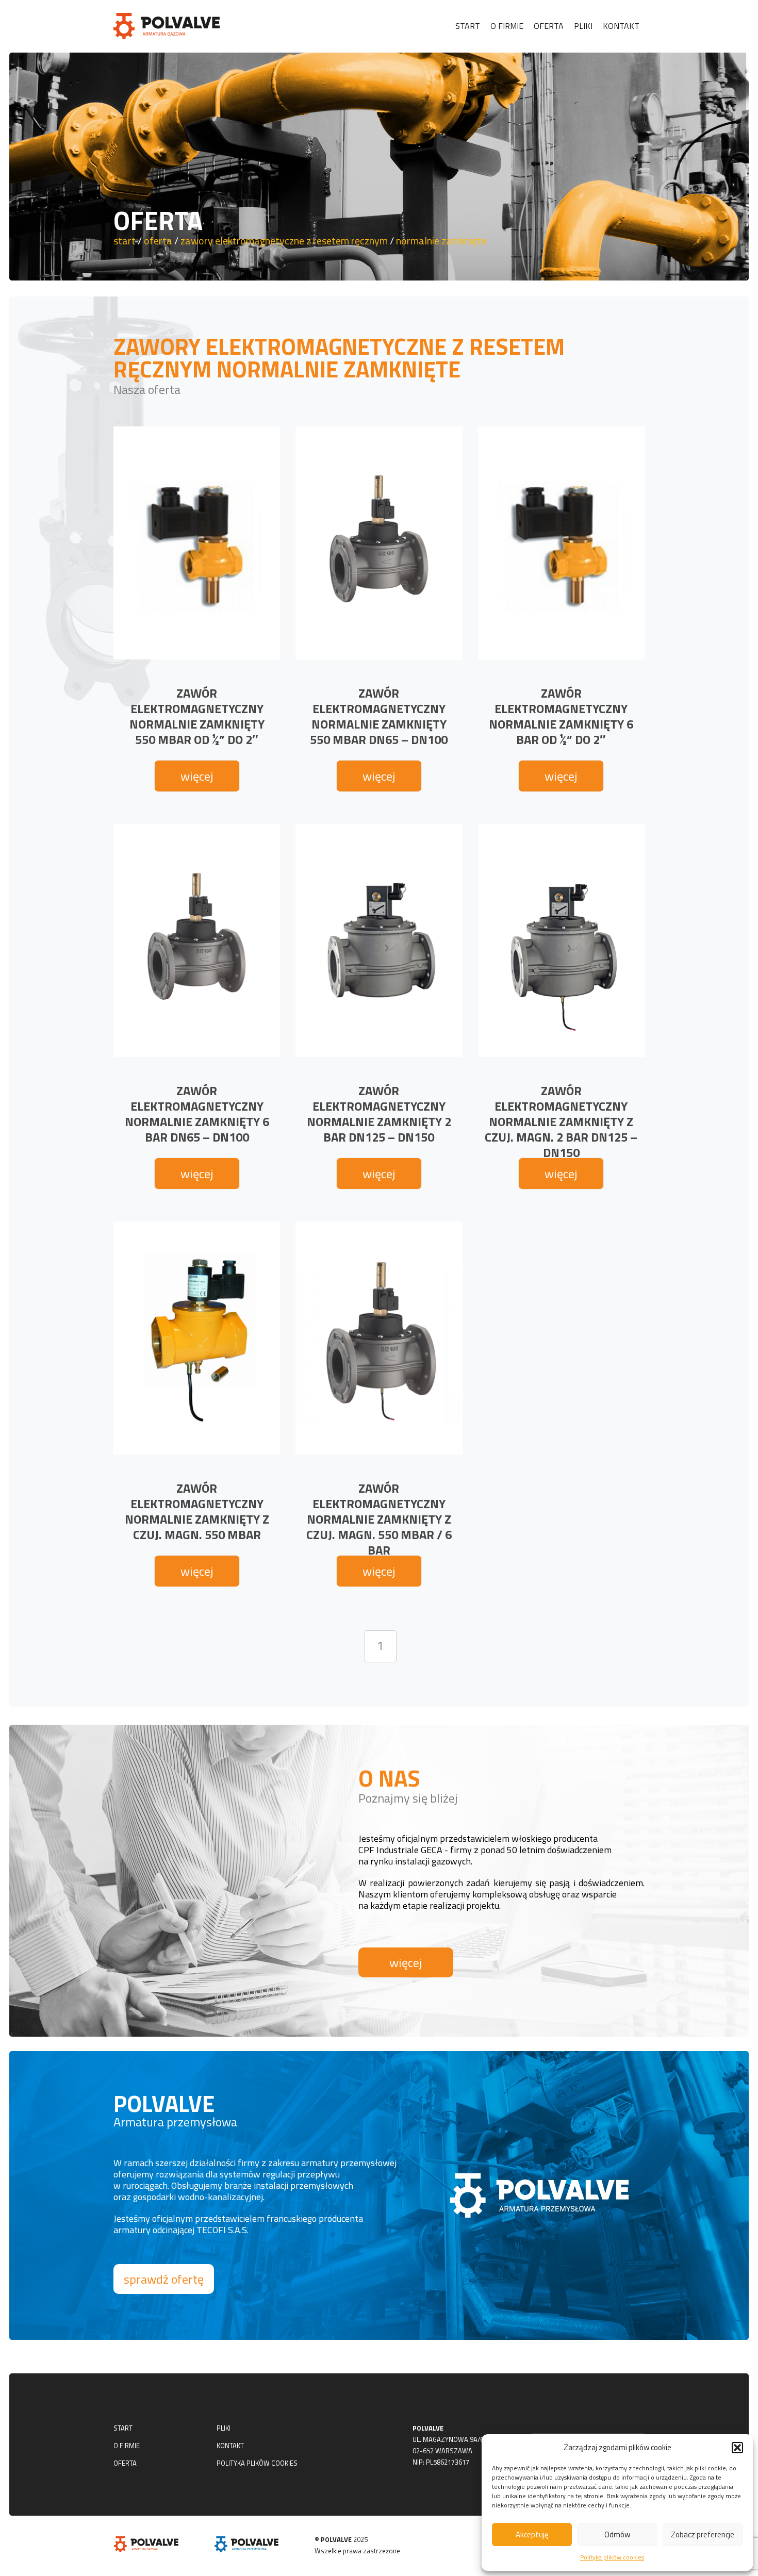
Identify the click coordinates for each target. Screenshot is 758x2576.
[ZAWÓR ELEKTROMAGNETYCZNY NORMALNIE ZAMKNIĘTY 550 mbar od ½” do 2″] (197, 543)
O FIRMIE (127, 2446)
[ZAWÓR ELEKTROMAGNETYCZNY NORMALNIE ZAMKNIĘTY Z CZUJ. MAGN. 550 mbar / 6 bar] (379, 1338)
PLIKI (224, 2428)
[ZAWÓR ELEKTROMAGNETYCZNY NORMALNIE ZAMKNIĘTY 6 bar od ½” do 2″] (561, 543)
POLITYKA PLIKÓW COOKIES (257, 2463)
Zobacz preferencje (703, 2534)
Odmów (617, 2534)
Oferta (549, 26)
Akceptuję (532, 2534)
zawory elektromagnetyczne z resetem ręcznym (284, 241)
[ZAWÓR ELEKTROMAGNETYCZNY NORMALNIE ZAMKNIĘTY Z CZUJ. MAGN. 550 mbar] (197, 1338)
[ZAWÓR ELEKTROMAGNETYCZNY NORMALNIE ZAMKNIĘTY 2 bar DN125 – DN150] (379, 940)
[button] (737, 2448)
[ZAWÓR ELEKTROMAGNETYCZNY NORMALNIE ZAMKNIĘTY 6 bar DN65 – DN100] (197, 940)
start (125, 241)
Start (468, 26)
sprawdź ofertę (164, 2279)
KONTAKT (230, 2446)
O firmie (507, 26)
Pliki (583, 26)
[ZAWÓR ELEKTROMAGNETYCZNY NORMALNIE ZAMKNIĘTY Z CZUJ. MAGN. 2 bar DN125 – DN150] (561, 940)
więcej (197, 776)
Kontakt (621, 26)
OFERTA (125, 2463)
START (123, 2428)
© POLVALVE (333, 2539)
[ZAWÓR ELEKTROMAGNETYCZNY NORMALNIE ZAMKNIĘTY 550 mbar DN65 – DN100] (379, 543)
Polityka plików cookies (612, 2557)
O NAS (389, 1778)
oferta (158, 241)
